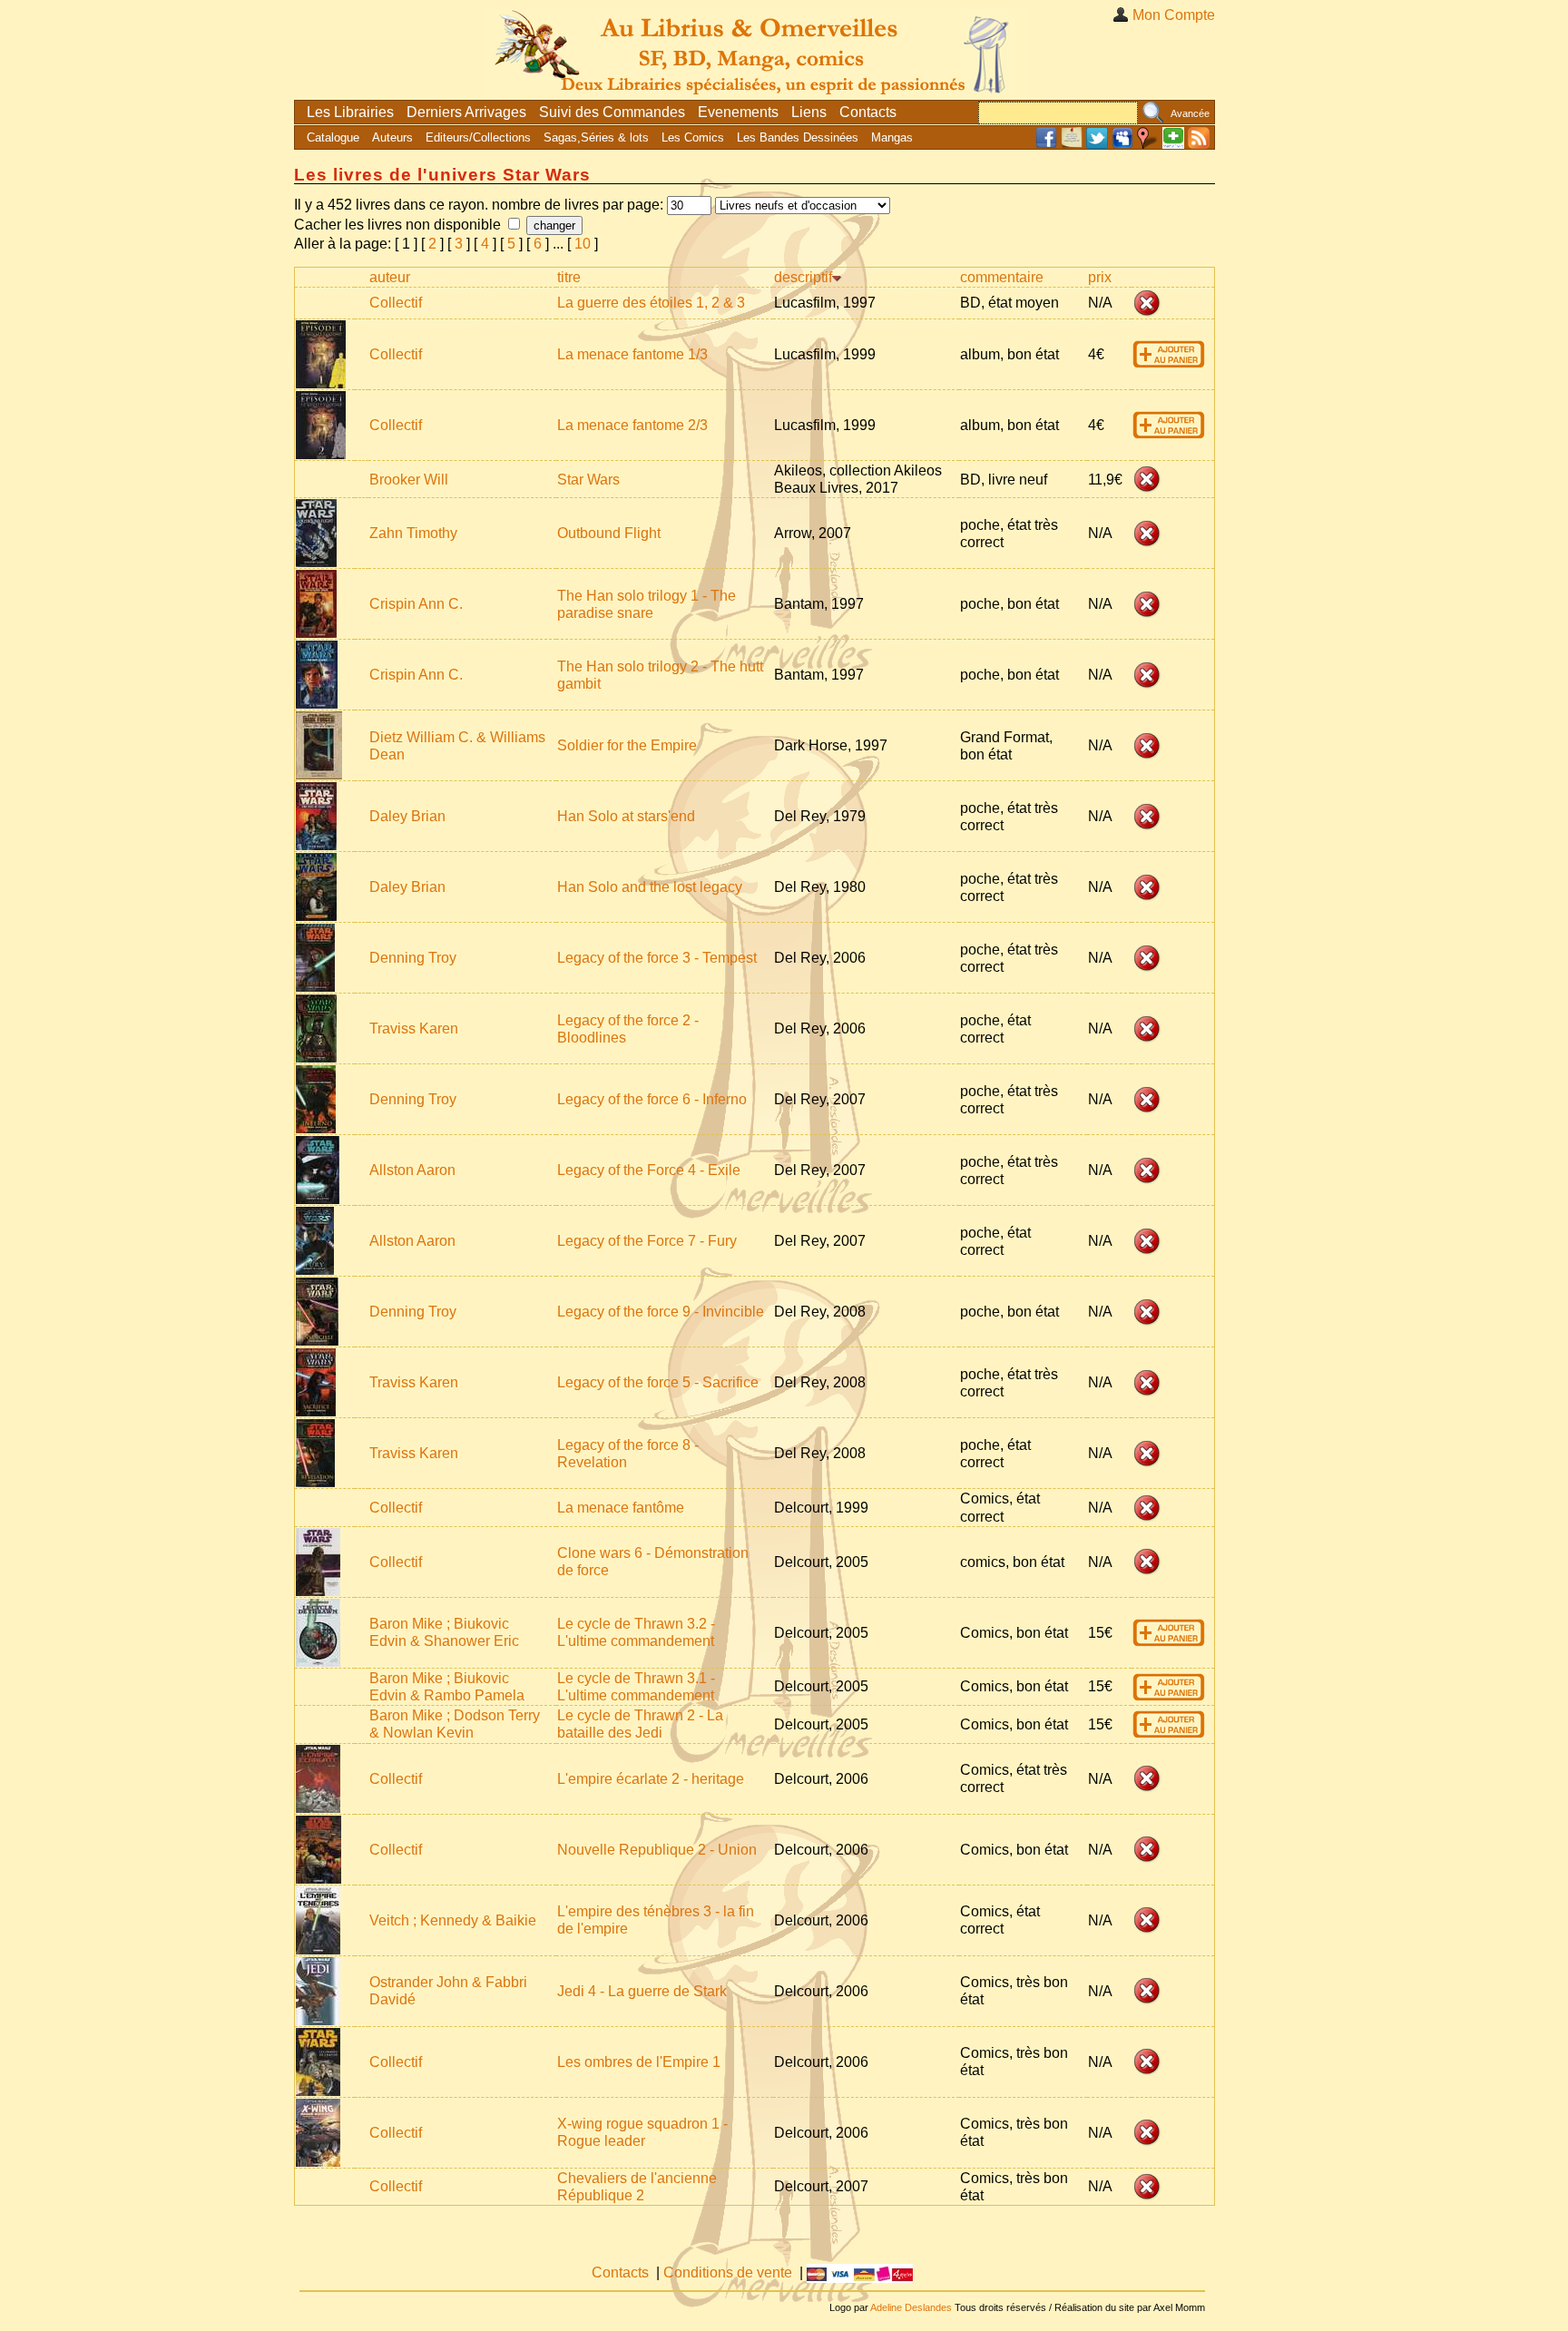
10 (583, 244)
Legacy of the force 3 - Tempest (657, 958)
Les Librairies (350, 112)
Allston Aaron (412, 1170)
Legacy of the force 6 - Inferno (652, 1099)
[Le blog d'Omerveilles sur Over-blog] (1072, 145)
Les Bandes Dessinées (798, 137)
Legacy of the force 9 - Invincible (661, 1312)
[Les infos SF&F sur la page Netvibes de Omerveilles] (1173, 145)
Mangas (892, 137)
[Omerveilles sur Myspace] (1122, 145)
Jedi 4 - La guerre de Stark (642, 1991)
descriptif (803, 277)
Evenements (738, 112)
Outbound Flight (609, 533)
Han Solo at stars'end (626, 816)
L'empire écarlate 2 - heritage (651, 1779)
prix (1100, 277)
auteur (390, 277)
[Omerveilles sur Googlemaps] (1148, 145)
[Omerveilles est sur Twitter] (1097, 145)
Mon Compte (1174, 15)
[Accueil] (755, 49)
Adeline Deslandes (911, 2307)
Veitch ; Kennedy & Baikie (453, 1920)
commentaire (1002, 277)
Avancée (1190, 113)
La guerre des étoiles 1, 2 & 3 (651, 303)
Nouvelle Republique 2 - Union (657, 1850)
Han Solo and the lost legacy (650, 887)
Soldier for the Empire (627, 745)
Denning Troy (413, 958)
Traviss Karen (414, 1028)
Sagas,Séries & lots (596, 137)
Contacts (868, 112)
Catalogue (333, 137)
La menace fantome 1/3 (632, 354)
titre (569, 277)
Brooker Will (409, 480)
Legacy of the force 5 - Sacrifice (658, 1382)
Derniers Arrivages (466, 112)
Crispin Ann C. (416, 604)
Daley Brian (407, 816)
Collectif (396, 303)
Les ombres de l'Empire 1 (639, 2062)
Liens (809, 112)
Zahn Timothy (413, 533)
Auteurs (392, 137)
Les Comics (693, 137)
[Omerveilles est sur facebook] (1046, 145)
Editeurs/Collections (478, 137)
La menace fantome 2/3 (632, 425)
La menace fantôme (621, 1508)
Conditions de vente (728, 2272)
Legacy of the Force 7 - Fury (647, 1241)
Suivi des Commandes (612, 112)
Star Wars (588, 480)
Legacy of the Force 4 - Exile (649, 1170)
